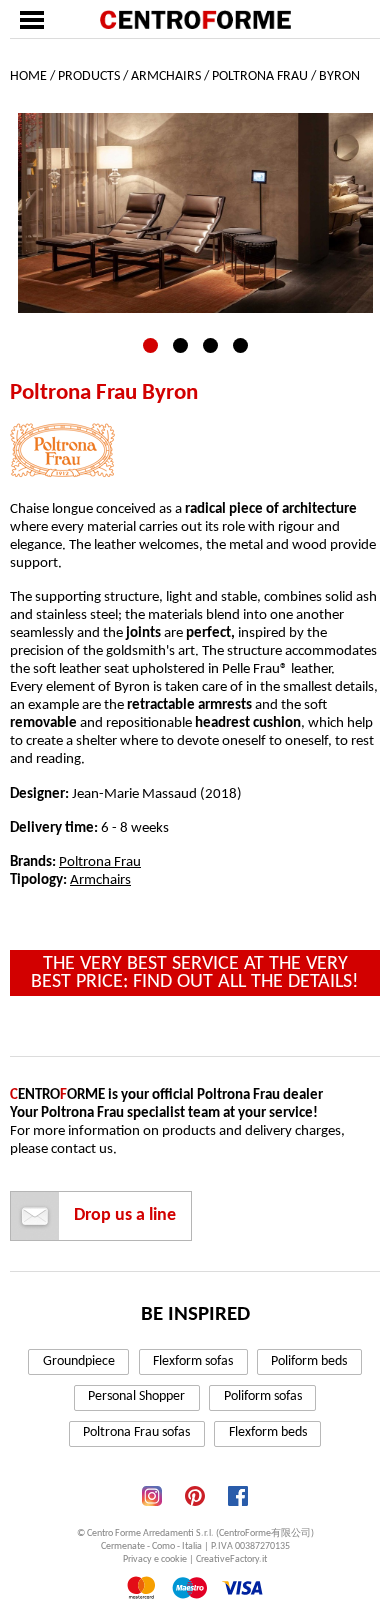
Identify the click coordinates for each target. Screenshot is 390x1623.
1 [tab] (150, 345)
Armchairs (166, 76)
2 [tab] (180, 345)
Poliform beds (309, 1361)
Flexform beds (268, 1432)
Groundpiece (79, 1361)
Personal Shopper (136, 1396)
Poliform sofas (263, 1396)
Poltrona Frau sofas (136, 1432)
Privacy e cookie (155, 1559)
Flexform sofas (193, 1361)
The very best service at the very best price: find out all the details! (195, 973)
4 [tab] (240, 345)
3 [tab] (210, 345)
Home (28, 76)
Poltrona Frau (260, 76)
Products (89, 76)
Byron (339, 76)
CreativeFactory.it (231, 1559)
